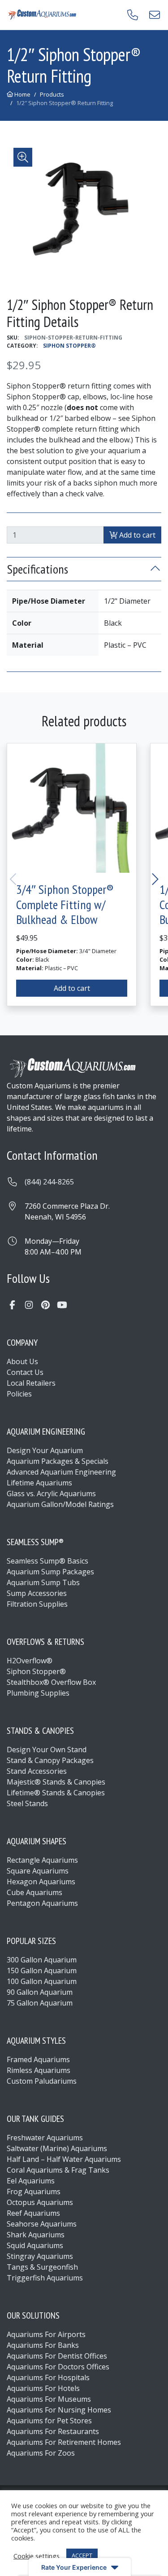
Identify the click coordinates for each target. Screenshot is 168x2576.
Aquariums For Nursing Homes (59, 2410)
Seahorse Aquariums (42, 2224)
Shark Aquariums (36, 2235)
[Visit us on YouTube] (62, 1305)
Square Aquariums (38, 1871)
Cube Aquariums (34, 1892)
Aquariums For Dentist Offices (57, 2356)
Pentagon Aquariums (42, 1903)
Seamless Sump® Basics (47, 1561)
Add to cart (136, 535)
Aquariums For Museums (49, 2399)
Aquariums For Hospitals (48, 2377)
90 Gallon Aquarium (40, 1992)
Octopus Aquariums (40, 2202)
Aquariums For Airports (46, 2334)
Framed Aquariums (38, 2059)
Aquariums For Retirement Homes (64, 2442)
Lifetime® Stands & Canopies (56, 1793)
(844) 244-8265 (49, 1182)
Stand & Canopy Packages (50, 1760)
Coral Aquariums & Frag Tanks (58, 2170)
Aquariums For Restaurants (53, 2431)
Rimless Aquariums (39, 2070)
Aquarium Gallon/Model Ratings (60, 1504)
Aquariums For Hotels (43, 2388)
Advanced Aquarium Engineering (61, 1472)
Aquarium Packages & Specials (58, 1461)
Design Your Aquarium (45, 1450)
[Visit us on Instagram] (29, 1305)
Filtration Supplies (37, 1604)
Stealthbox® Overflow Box (51, 1682)
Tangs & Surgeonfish (42, 2267)
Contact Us (25, 1372)
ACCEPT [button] (82, 2555)
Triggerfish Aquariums (45, 2278)
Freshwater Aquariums (45, 2138)
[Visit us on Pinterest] (45, 1305)
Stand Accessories (37, 1771)
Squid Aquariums (35, 2245)
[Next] (154, 879)
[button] (23, 157)
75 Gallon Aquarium (40, 2003)
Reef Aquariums (33, 2213)
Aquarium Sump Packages (50, 1572)
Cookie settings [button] (37, 2556)
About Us (22, 1361)
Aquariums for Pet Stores (49, 2421)
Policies (19, 1394)
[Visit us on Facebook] (12, 1305)
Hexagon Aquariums (41, 1882)
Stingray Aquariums (40, 2256)
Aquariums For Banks (43, 2345)
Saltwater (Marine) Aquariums (57, 2148)
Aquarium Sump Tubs (43, 1582)
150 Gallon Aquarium (42, 1971)
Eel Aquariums (31, 2181)
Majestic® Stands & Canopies (56, 1782)
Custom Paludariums (42, 2081)
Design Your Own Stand (47, 1750)
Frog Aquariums (34, 2192)
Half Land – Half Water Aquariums (64, 2159)
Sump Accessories (37, 1593)
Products (52, 94)
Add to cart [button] (72, 988)
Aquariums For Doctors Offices (58, 2367)
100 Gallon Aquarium (42, 1981)
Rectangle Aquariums (42, 1860)
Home (22, 94)
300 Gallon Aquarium (42, 1960)
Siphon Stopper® (69, 346)
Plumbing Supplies (38, 1693)
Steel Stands (27, 1803)
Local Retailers (31, 1383)
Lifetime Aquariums (39, 1483)
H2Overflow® (30, 1661)
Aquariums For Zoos (41, 2453)
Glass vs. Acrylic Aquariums (51, 1493)
